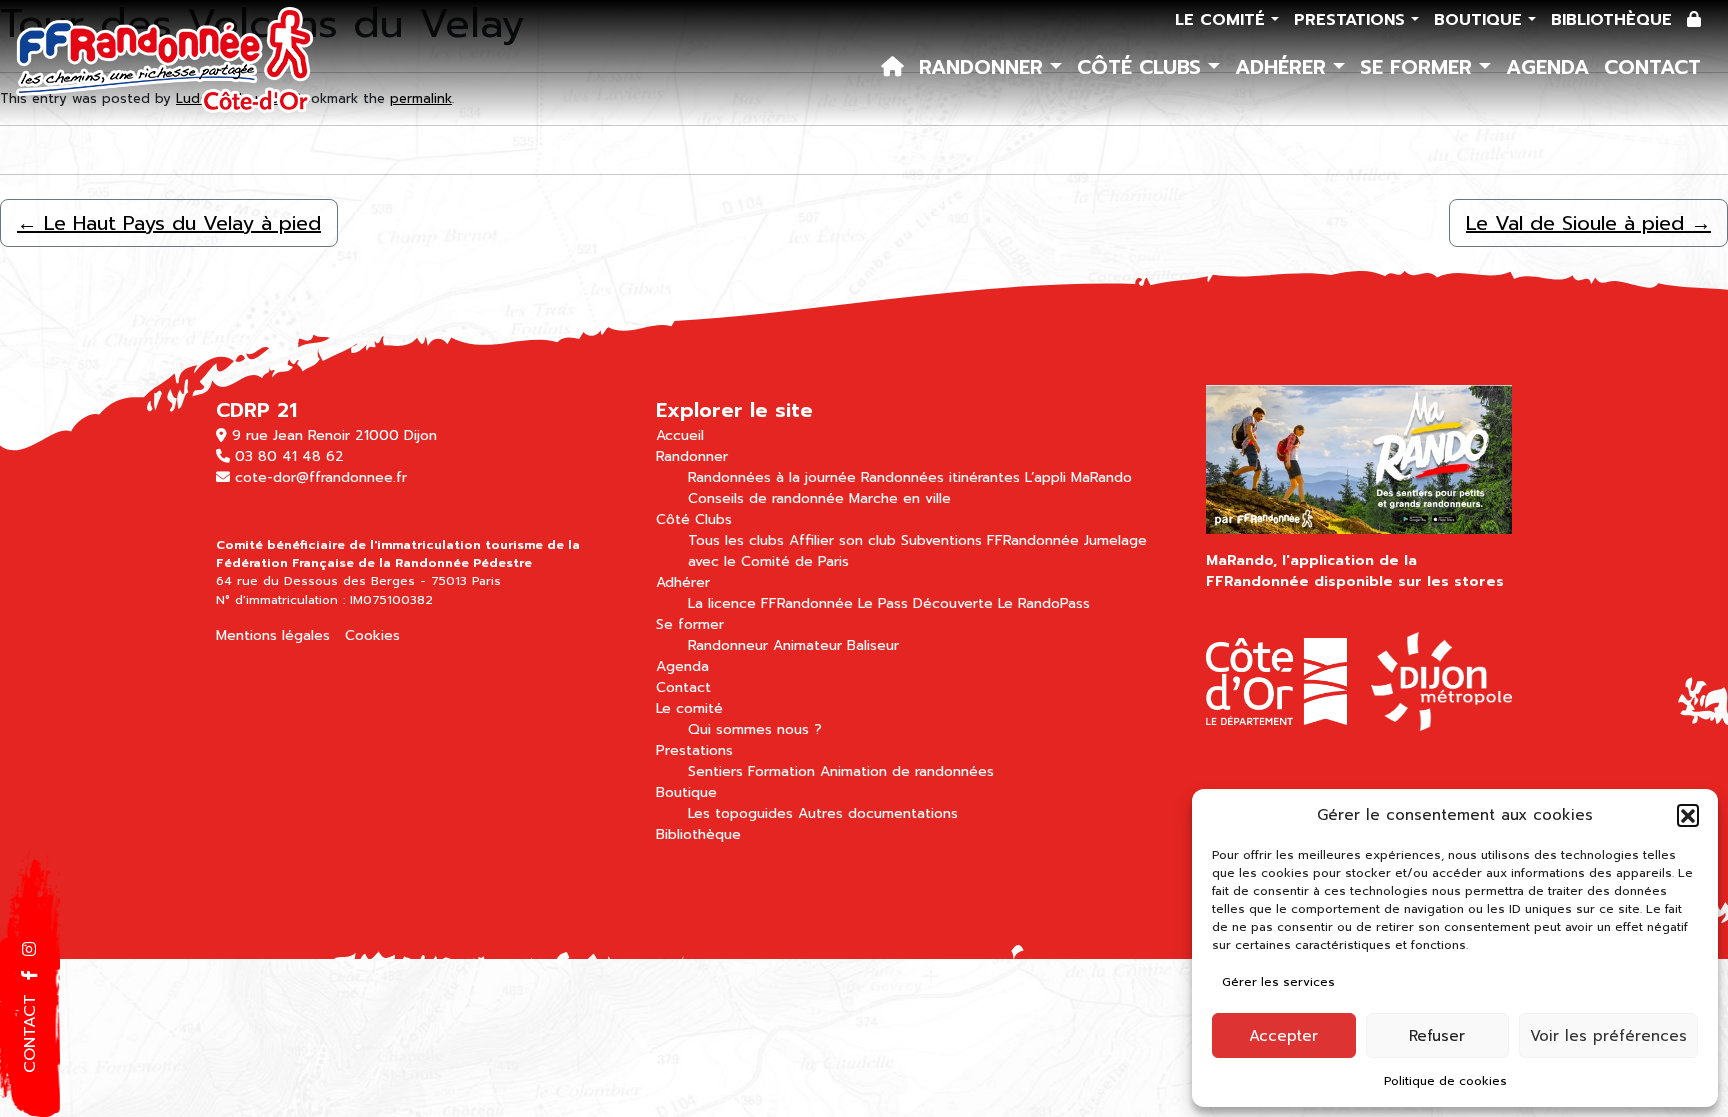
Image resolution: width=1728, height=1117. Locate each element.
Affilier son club (842, 540)
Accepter (1283, 1036)
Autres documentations (878, 813)
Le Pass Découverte (925, 603)
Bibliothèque (1611, 20)
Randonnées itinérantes (940, 477)
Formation (781, 771)
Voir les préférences (1608, 1036)
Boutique (1481, 20)
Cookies (372, 635)
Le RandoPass (1044, 603)
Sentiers (715, 771)
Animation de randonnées (907, 771)
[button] (1688, 815)
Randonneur (728, 645)
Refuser (1437, 1036)
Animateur (807, 645)
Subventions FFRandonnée (990, 540)
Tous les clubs (736, 540)
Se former (1419, 67)
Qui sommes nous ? (755, 729)
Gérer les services (1278, 982)
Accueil (680, 435)
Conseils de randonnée (766, 498)
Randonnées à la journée (772, 477)
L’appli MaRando (1078, 477)
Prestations (1352, 20)
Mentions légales (273, 635)
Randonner (984, 67)
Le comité (1223, 20)
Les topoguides (740, 813)
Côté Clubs (1142, 67)
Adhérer (1284, 67)
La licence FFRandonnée (770, 603)
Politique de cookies (1445, 1081)
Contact (1652, 67)
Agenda (1547, 67)
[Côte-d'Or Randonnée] (165, 62)
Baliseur (873, 645)
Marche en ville (900, 498)
